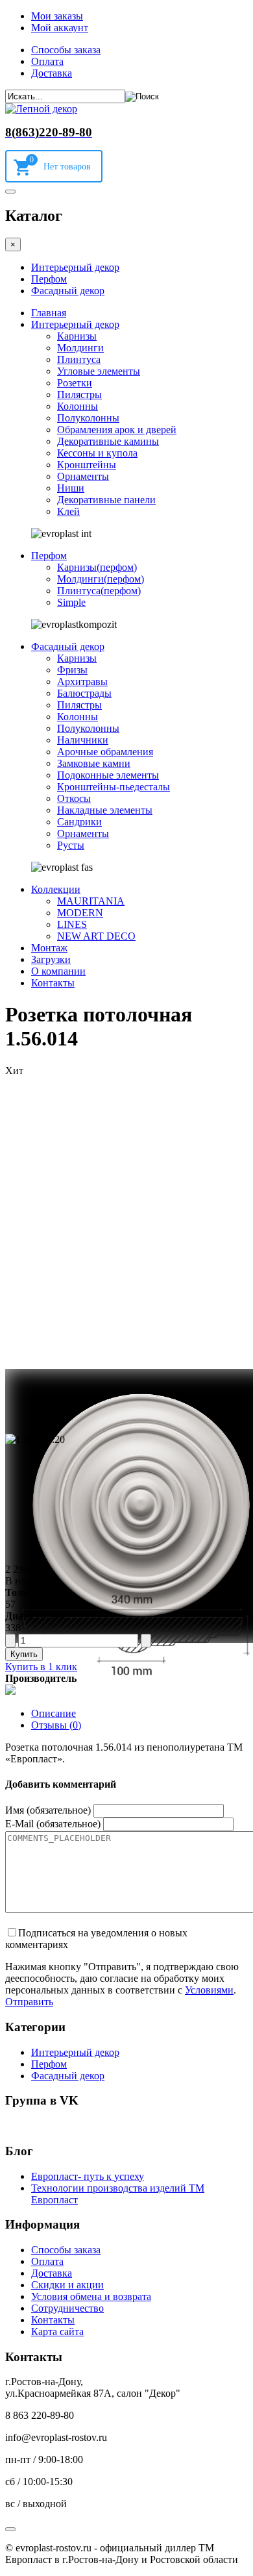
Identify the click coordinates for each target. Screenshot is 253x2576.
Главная (49, 313)
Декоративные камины (108, 441)
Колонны (78, 406)
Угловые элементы (99, 371)
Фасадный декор (68, 291)
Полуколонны (88, 418)
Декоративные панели (106, 500)
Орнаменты (83, 476)
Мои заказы (57, 16)
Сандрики (79, 822)
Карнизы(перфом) (97, 567)
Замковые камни (94, 763)
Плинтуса (79, 359)
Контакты (53, 983)
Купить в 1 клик (41, 1667)
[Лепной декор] (41, 109)
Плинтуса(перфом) (99, 591)
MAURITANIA (91, 901)
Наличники (83, 740)
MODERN (80, 913)
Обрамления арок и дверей (117, 430)
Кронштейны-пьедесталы (114, 787)
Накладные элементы (105, 810)
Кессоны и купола (97, 453)
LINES (72, 924)
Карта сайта (57, 2332)
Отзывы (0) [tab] (56, 1725)
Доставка (52, 73)
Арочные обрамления (105, 752)
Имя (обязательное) (48, 1810)
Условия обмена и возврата (91, 2296)
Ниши (71, 488)
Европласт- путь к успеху (88, 2176)
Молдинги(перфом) (101, 579)
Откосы (74, 798)
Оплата (47, 61)
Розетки (75, 383)
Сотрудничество (67, 2308)
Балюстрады (84, 693)
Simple (71, 602)
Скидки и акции (67, 2285)
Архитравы (82, 682)
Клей (68, 511)
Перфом (49, 279)
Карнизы (77, 336)
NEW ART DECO (96, 936)
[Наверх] (10, 2529)
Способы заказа (66, 50)
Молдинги (80, 348)
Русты (71, 845)
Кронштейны (87, 465)
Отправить (29, 2002)
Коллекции (56, 889)
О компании (58, 971)
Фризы (72, 670)
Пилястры (79, 394)
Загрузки (51, 959)
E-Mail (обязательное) (53, 1824)
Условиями (209, 1990)
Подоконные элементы (108, 775)
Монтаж (49, 948)
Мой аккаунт (60, 28)
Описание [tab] (54, 1713)
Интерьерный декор (75, 267)
